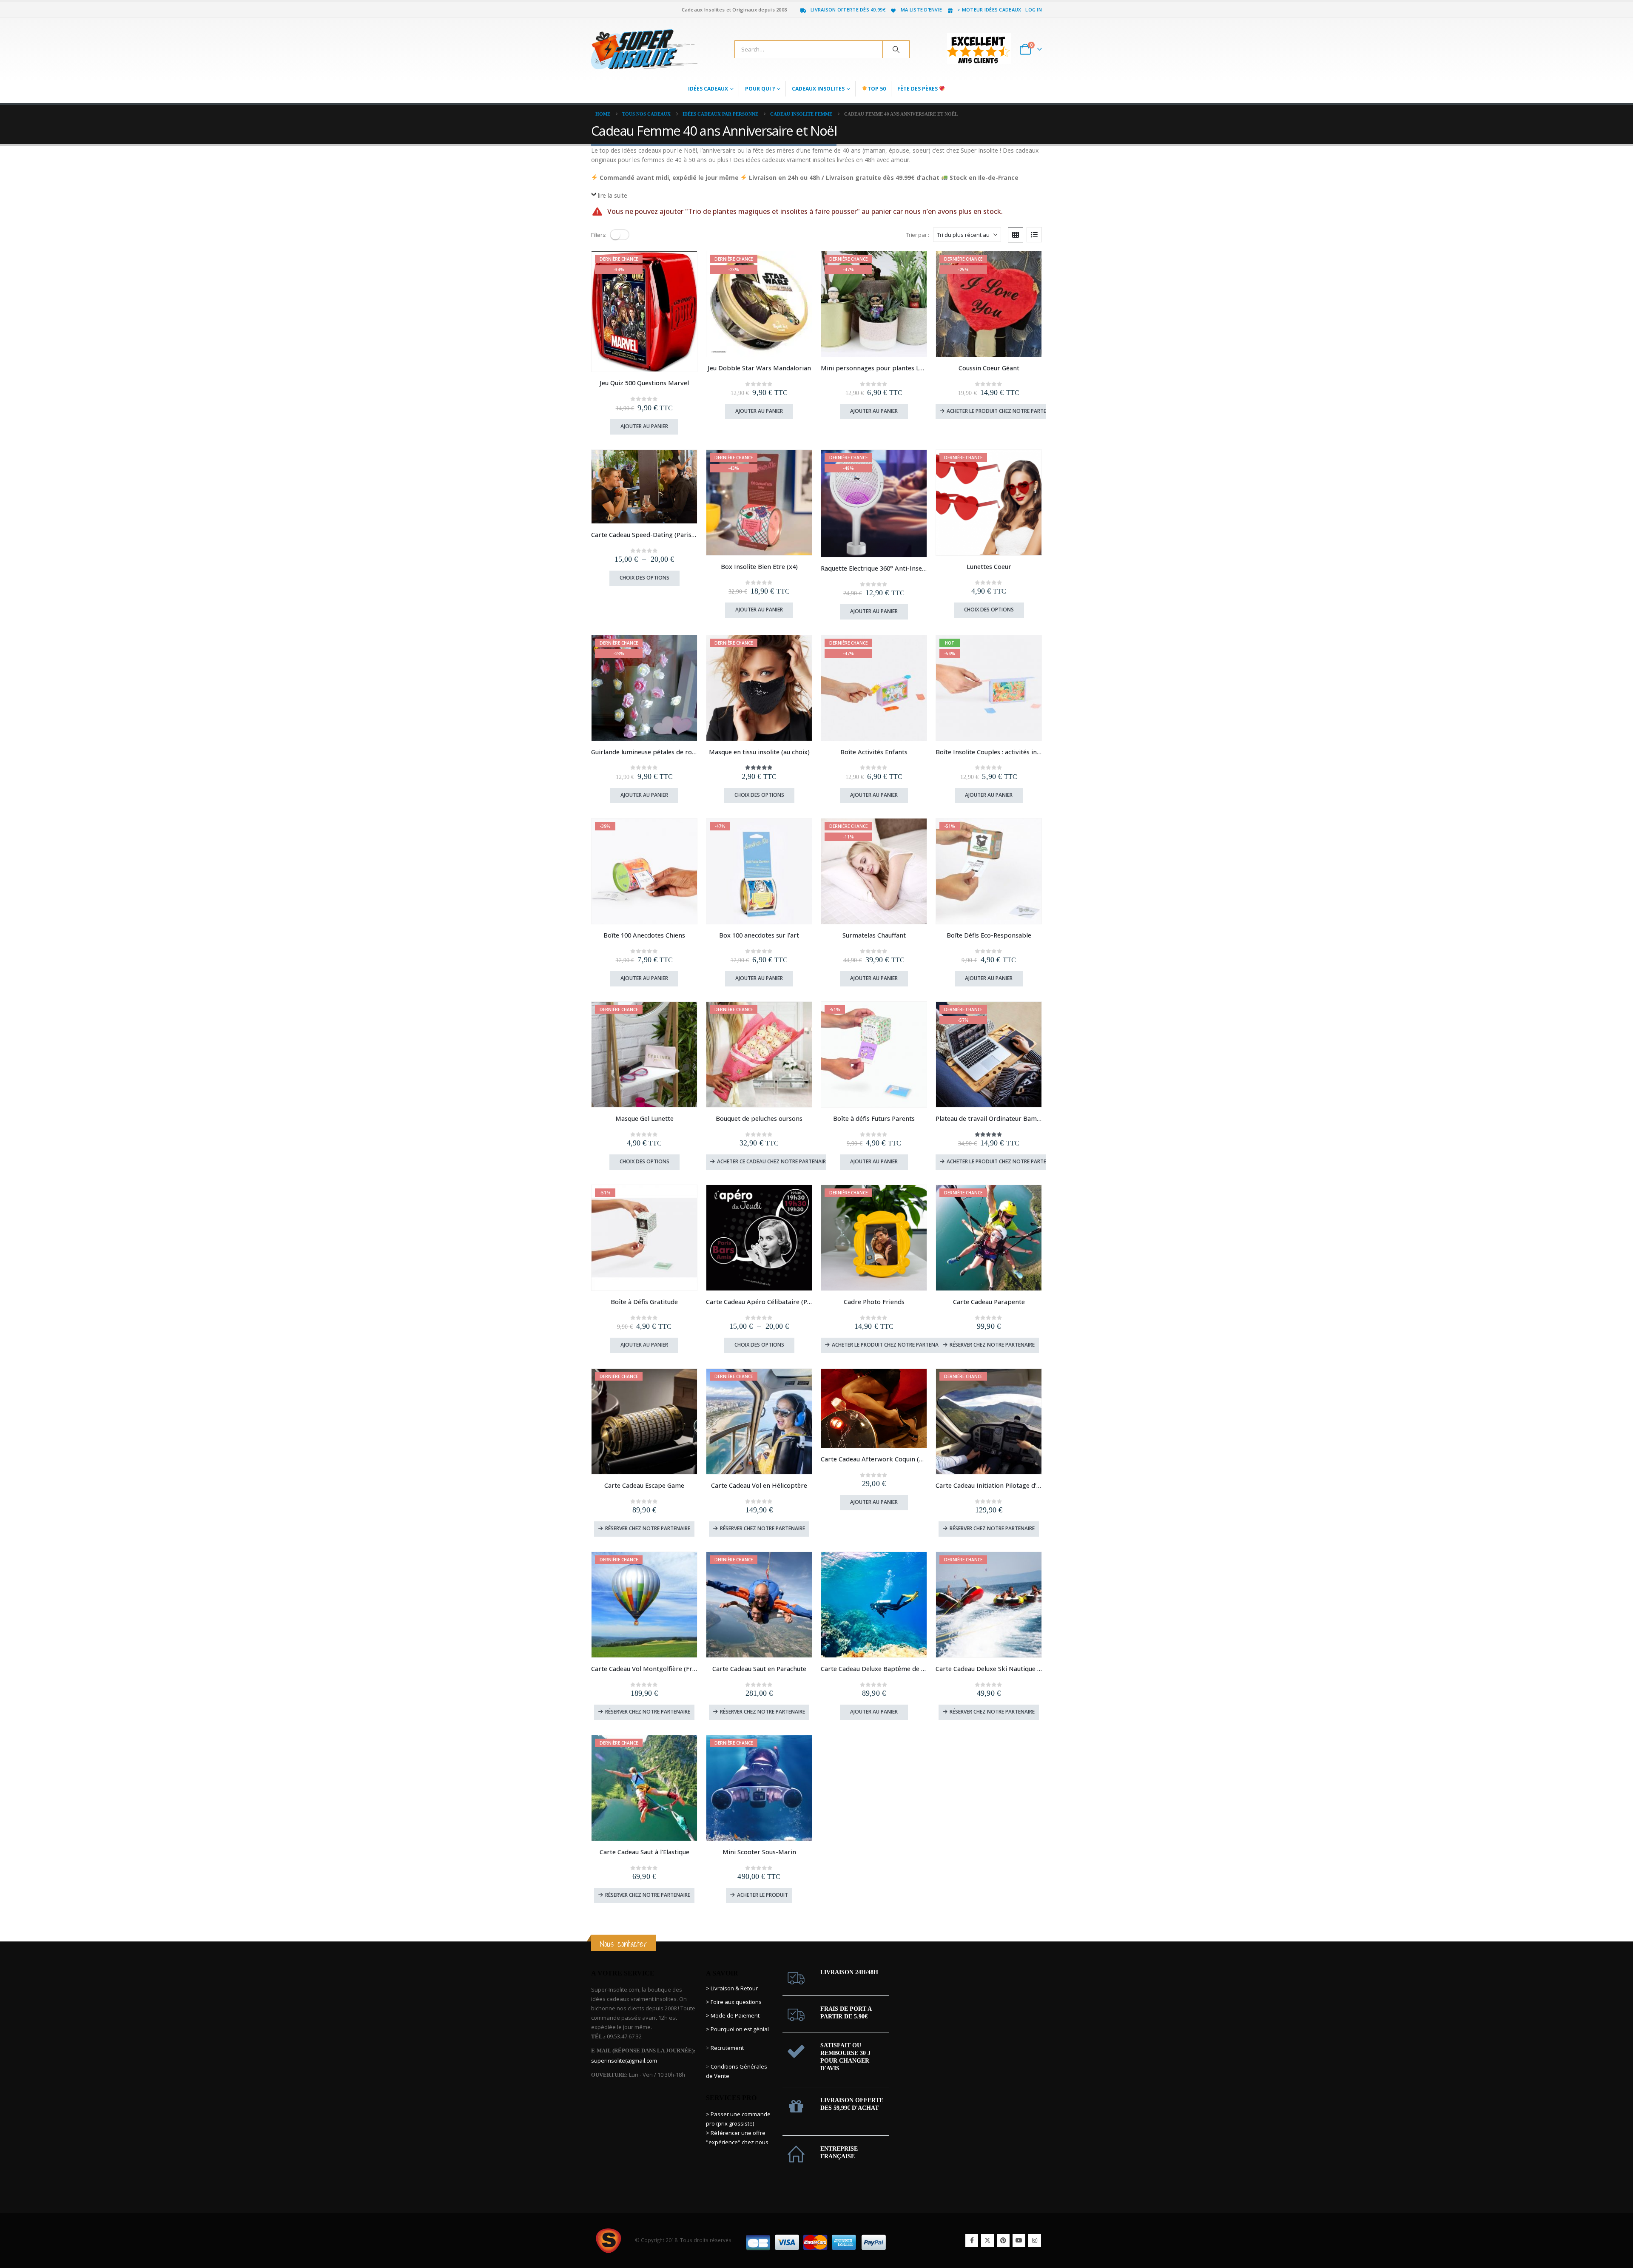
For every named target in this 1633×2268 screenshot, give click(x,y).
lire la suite (613, 195)
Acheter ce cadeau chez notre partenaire (771, 1161)
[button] (620, 235)
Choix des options (644, 578)
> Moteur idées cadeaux (989, 10)
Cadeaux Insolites (818, 89)
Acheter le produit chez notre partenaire (1002, 411)
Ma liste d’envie (921, 10)
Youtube (1019, 2240)
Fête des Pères (918, 89)
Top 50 (877, 89)
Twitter (987, 2240)
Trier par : (918, 235)
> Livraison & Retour (732, 1988)
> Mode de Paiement (733, 2015)
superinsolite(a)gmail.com (624, 2061)
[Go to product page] (644, 487)
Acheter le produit (762, 1895)
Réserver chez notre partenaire (992, 1345)
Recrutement (727, 2048)
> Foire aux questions (734, 2002)
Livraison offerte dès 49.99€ (848, 10)
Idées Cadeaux (708, 89)
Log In (1034, 10)
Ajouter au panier (644, 426)
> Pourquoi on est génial (738, 2029)
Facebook (972, 2240)
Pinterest (1003, 2240)
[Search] (896, 49)
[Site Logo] (644, 49)
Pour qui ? (760, 89)
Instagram (1035, 2240)
